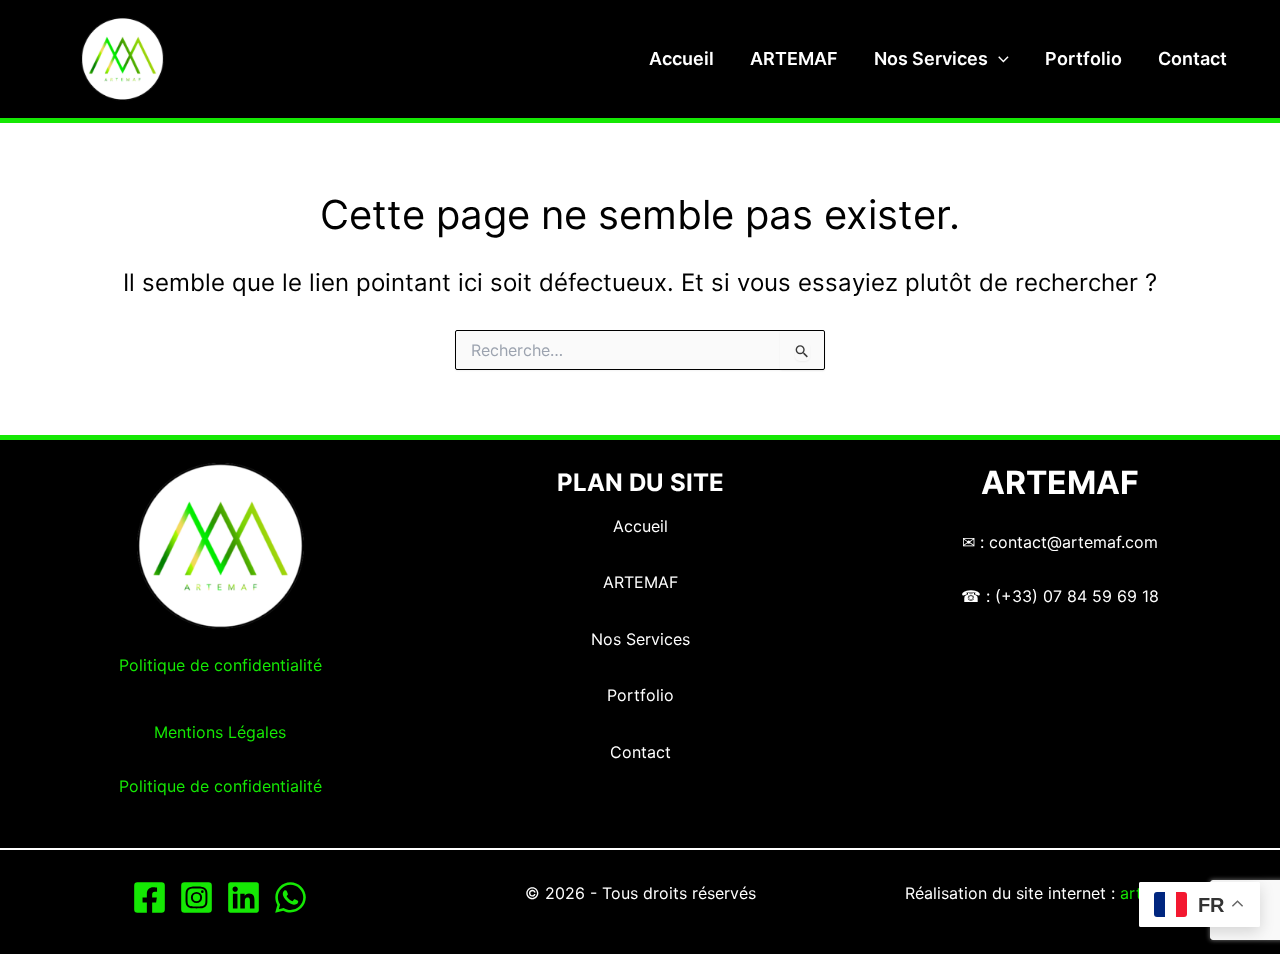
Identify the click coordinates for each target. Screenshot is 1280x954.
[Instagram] (196, 897)
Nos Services (931, 58)
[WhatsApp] (290, 897)
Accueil (681, 58)
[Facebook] (149, 897)
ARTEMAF (794, 58)
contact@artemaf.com (1073, 542)
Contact (1192, 58)
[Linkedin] (243, 897)
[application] (998, 59)
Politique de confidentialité (220, 665)
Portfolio (1083, 58)
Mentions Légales (220, 732)
